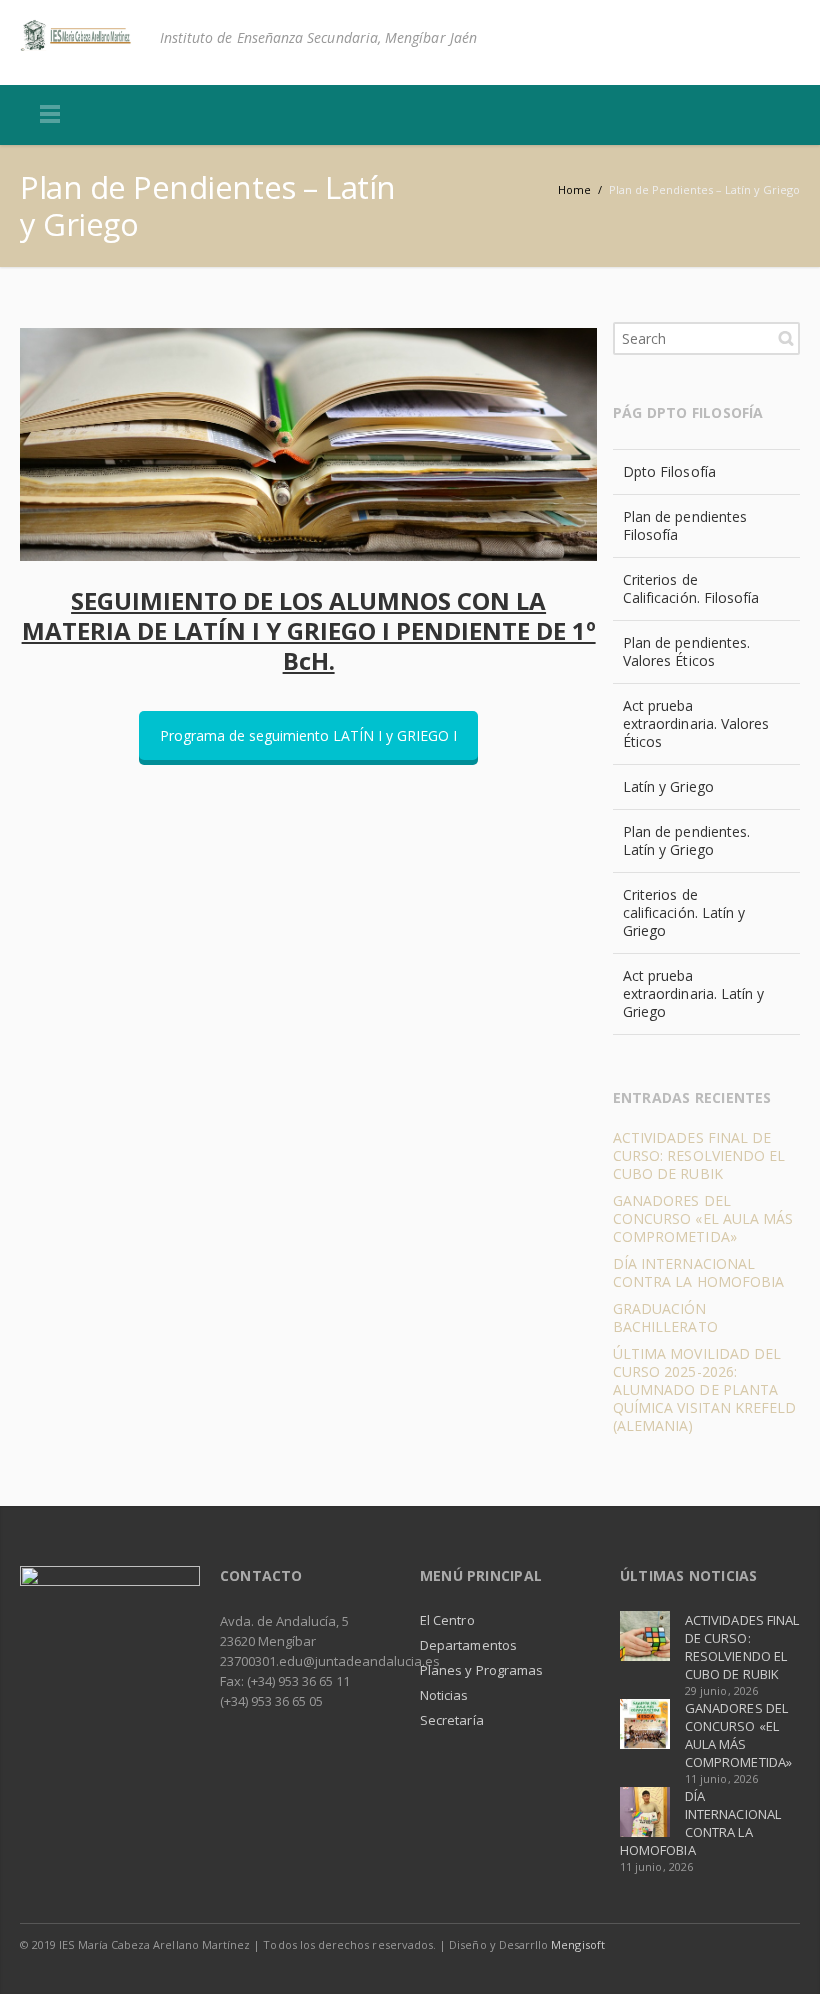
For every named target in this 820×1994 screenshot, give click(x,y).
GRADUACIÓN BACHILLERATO (665, 1317)
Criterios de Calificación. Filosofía (691, 588)
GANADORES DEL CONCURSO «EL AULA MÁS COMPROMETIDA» (703, 1218)
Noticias (444, 1695)
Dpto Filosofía (669, 471)
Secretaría (452, 1720)
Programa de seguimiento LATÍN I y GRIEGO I (308, 735)
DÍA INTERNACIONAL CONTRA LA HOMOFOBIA (698, 1272)
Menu (50, 115)
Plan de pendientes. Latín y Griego (686, 840)
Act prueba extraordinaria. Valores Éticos (696, 723)
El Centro (447, 1620)
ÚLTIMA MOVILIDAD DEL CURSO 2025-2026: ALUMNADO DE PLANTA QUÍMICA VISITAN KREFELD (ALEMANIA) (705, 1389)
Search (786, 338)
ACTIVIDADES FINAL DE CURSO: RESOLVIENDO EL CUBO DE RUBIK (699, 1155)
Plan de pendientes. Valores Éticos (686, 651)
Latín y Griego (668, 786)
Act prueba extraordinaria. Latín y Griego (694, 993)
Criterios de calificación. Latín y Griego (684, 912)
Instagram (780, 1944)
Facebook (738, 1944)
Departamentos (468, 1645)
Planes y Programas (481, 1670)
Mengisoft (578, 1944)
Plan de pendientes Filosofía (685, 525)
